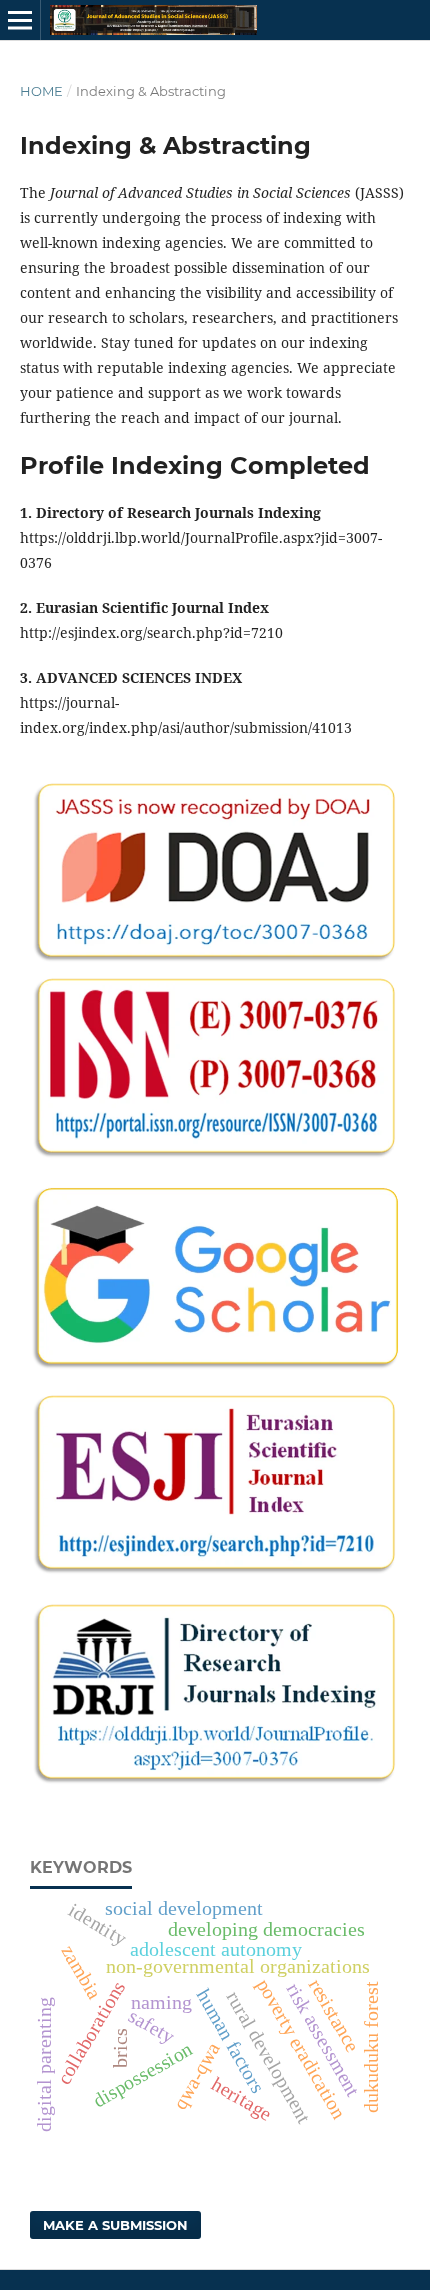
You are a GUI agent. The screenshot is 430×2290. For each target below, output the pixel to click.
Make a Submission (115, 2225)
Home (41, 91)
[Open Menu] (20, 20)
